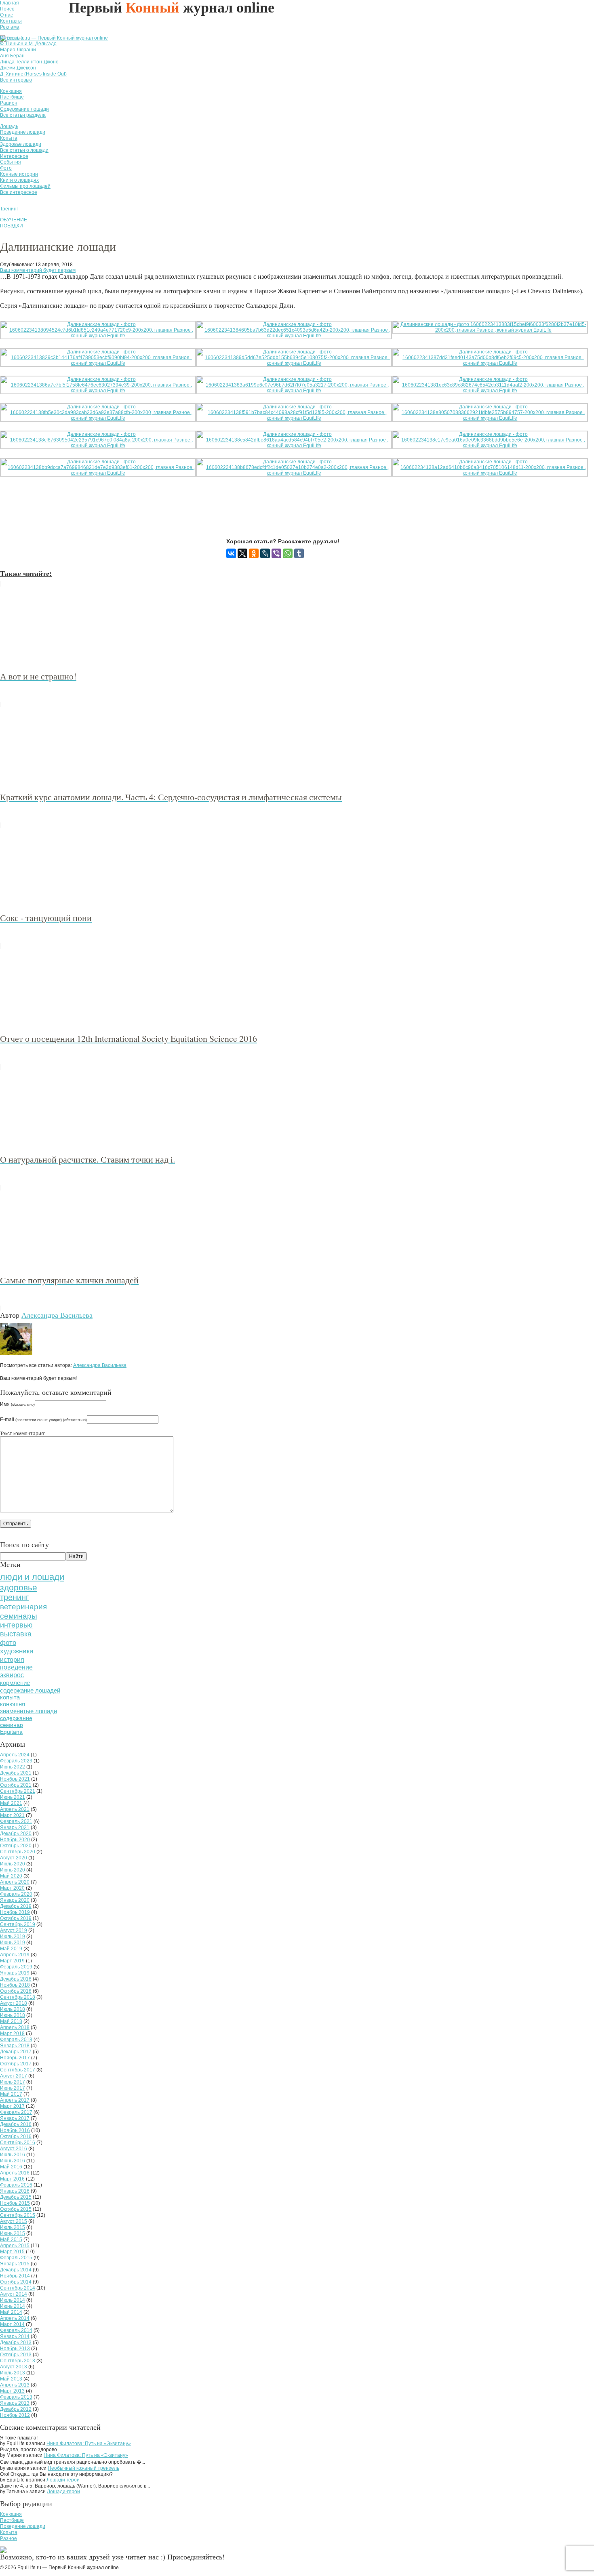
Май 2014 (11, 2312)
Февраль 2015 (16, 2258)
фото (8, 1643)
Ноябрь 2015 (15, 2203)
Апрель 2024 (15, 1755)
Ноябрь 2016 (15, 2130)
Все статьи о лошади (24, 150)
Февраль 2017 (16, 2112)
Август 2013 (14, 2367)
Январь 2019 (15, 1973)
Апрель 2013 (15, 2385)
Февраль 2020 (16, 1894)
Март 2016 (12, 2179)
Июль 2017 (13, 2082)
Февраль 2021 (16, 1821)
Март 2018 (12, 2033)
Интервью (12, 38)
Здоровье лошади (21, 144)
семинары (19, 1616)
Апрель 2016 (15, 2173)
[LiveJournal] (265, 553)
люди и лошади (32, 1577)
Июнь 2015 (13, 2233)
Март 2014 (12, 2324)
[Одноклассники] (254, 553)
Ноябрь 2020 (15, 1840)
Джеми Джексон (18, 68)
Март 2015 (12, 2252)
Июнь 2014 (13, 2306)
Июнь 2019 (13, 1943)
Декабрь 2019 (16, 1906)
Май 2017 (11, 2094)
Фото (6, 168)
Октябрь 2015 (16, 2209)
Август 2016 (14, 2149)
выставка (16, 1634)
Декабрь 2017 (16, 2052)
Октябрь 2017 (16, 2064)
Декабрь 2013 (16, 2343)
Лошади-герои (63, 2480)
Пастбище (12, 97)
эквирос (12, 1675)
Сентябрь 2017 (18, 2070)
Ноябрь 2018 (15, 1985)
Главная (9, 3)
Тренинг (9, 209)
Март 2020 (12, 1888)
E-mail (43, 1419)
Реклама (10, 27)
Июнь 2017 (13, 2088)
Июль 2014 (13, 2300)
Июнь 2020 (13, 1870)
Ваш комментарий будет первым (38, 270)
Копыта (9, 138)
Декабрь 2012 (16, 2409)
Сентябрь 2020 (18, 1852)
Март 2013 (12, 2391)
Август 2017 (14, 2076)
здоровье (19, 1587)
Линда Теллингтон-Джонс (29, 62)
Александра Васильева (57, 1315)
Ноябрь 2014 (15, 2276)
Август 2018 (14, 2003)
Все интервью (16, 80)
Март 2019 (12, 1961)
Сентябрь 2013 (18, 2361)
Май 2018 (11, 2021)
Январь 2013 (15, 2403)
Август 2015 (14, 2221)
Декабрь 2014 (16, 2270)
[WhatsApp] (288, 553)
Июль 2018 (13, 2009)
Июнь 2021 (13, 1797)
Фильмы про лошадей (25, 186)
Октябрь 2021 (16, 1785)
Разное (8, 2538)
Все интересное (19, 192)
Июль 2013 (13, 2373)
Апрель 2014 (15, 2318)
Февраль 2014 (16, 2330)
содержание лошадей (30, 1690)
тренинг (14, 1597)
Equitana (11, 1732)
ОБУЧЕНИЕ (14, 220)
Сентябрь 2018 (18, 1997)
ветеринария (23, 1607)
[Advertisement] (147, 513)
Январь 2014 (15, 2336)
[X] (242, 553)
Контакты (11, 21)
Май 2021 (11, 1803)
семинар (12, 1725)
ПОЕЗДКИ (12, 226)
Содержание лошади (24, 109)
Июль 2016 (13, 2155)
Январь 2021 (15, 1827)
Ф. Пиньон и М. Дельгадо (28, 44)
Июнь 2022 (13, 1767)
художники (17, 1651)
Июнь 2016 (13, 2161)
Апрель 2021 (15, 1809)
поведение (16, 1667)
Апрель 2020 (15, 1882)
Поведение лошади (23, 132)
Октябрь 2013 (16, 2355)
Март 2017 (12, 2106)
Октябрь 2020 (16, 1846)
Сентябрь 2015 (18, 2215)
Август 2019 (14, 1930)
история (12, 1659)
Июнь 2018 (13, 2015)
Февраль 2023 (16, 1761)
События (11, 162)
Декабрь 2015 (16, 2197)
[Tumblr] (299, 553)
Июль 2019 (13, 1937)
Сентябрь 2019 (18, 1924)
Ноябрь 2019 (15, 1912)
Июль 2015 (13, 2227)
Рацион (9, 103)
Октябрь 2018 (16, 1991)
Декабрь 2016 (16, 2124)
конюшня (13, 1704)
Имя (17, 1404)
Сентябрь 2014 (18, 2288)
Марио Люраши (18, 50)
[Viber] (276, 553)
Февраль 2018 (16, 2040)
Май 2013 (11, 2379)
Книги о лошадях (19, 180)
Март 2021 (12, 1815)
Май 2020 (11, 1876)
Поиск (7, 9)
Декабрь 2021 (16, 1773)
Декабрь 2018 (16, 1979)
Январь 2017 (15, 2118)
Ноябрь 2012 (15, 2415)
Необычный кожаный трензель (83, 2468)
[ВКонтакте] (231, 553)
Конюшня (11, 91)
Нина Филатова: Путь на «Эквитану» (89, 2444)
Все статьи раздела (23, 115)
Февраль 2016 (16, 2185)
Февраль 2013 (16, 2397)
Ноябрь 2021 (15, 1779)
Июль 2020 (13, 1864)
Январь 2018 (15, 2046)
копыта (10, 1697)
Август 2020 (14, 1858)
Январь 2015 (15, 2264)
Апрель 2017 (15, 2100)
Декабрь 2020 (16, 1834)
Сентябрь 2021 (18, 1791)
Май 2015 (11, 2240)
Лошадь (9, 126)
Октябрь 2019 (16, 1918)
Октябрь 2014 (16, 2282)
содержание (16, 1718)
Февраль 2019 (16, 1967)
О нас (6, 15)
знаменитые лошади (28, 1711)
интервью (16, 1625)
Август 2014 (14, 2294)
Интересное (14, 156)
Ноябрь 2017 (15, 2058)
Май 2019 (11, 1949)
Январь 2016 (15, 2191)
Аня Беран (12, 56)
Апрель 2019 (15, 1955)
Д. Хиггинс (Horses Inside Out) (33, 74)
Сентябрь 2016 (18, 2143)
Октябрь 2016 (16, 2137)
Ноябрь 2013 (15, 2349)
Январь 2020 (15, 1900)
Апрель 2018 (15, 2027)
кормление (15, 1683)
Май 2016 (11, 2167)
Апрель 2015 (15, 2246)
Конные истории (19, 174)
